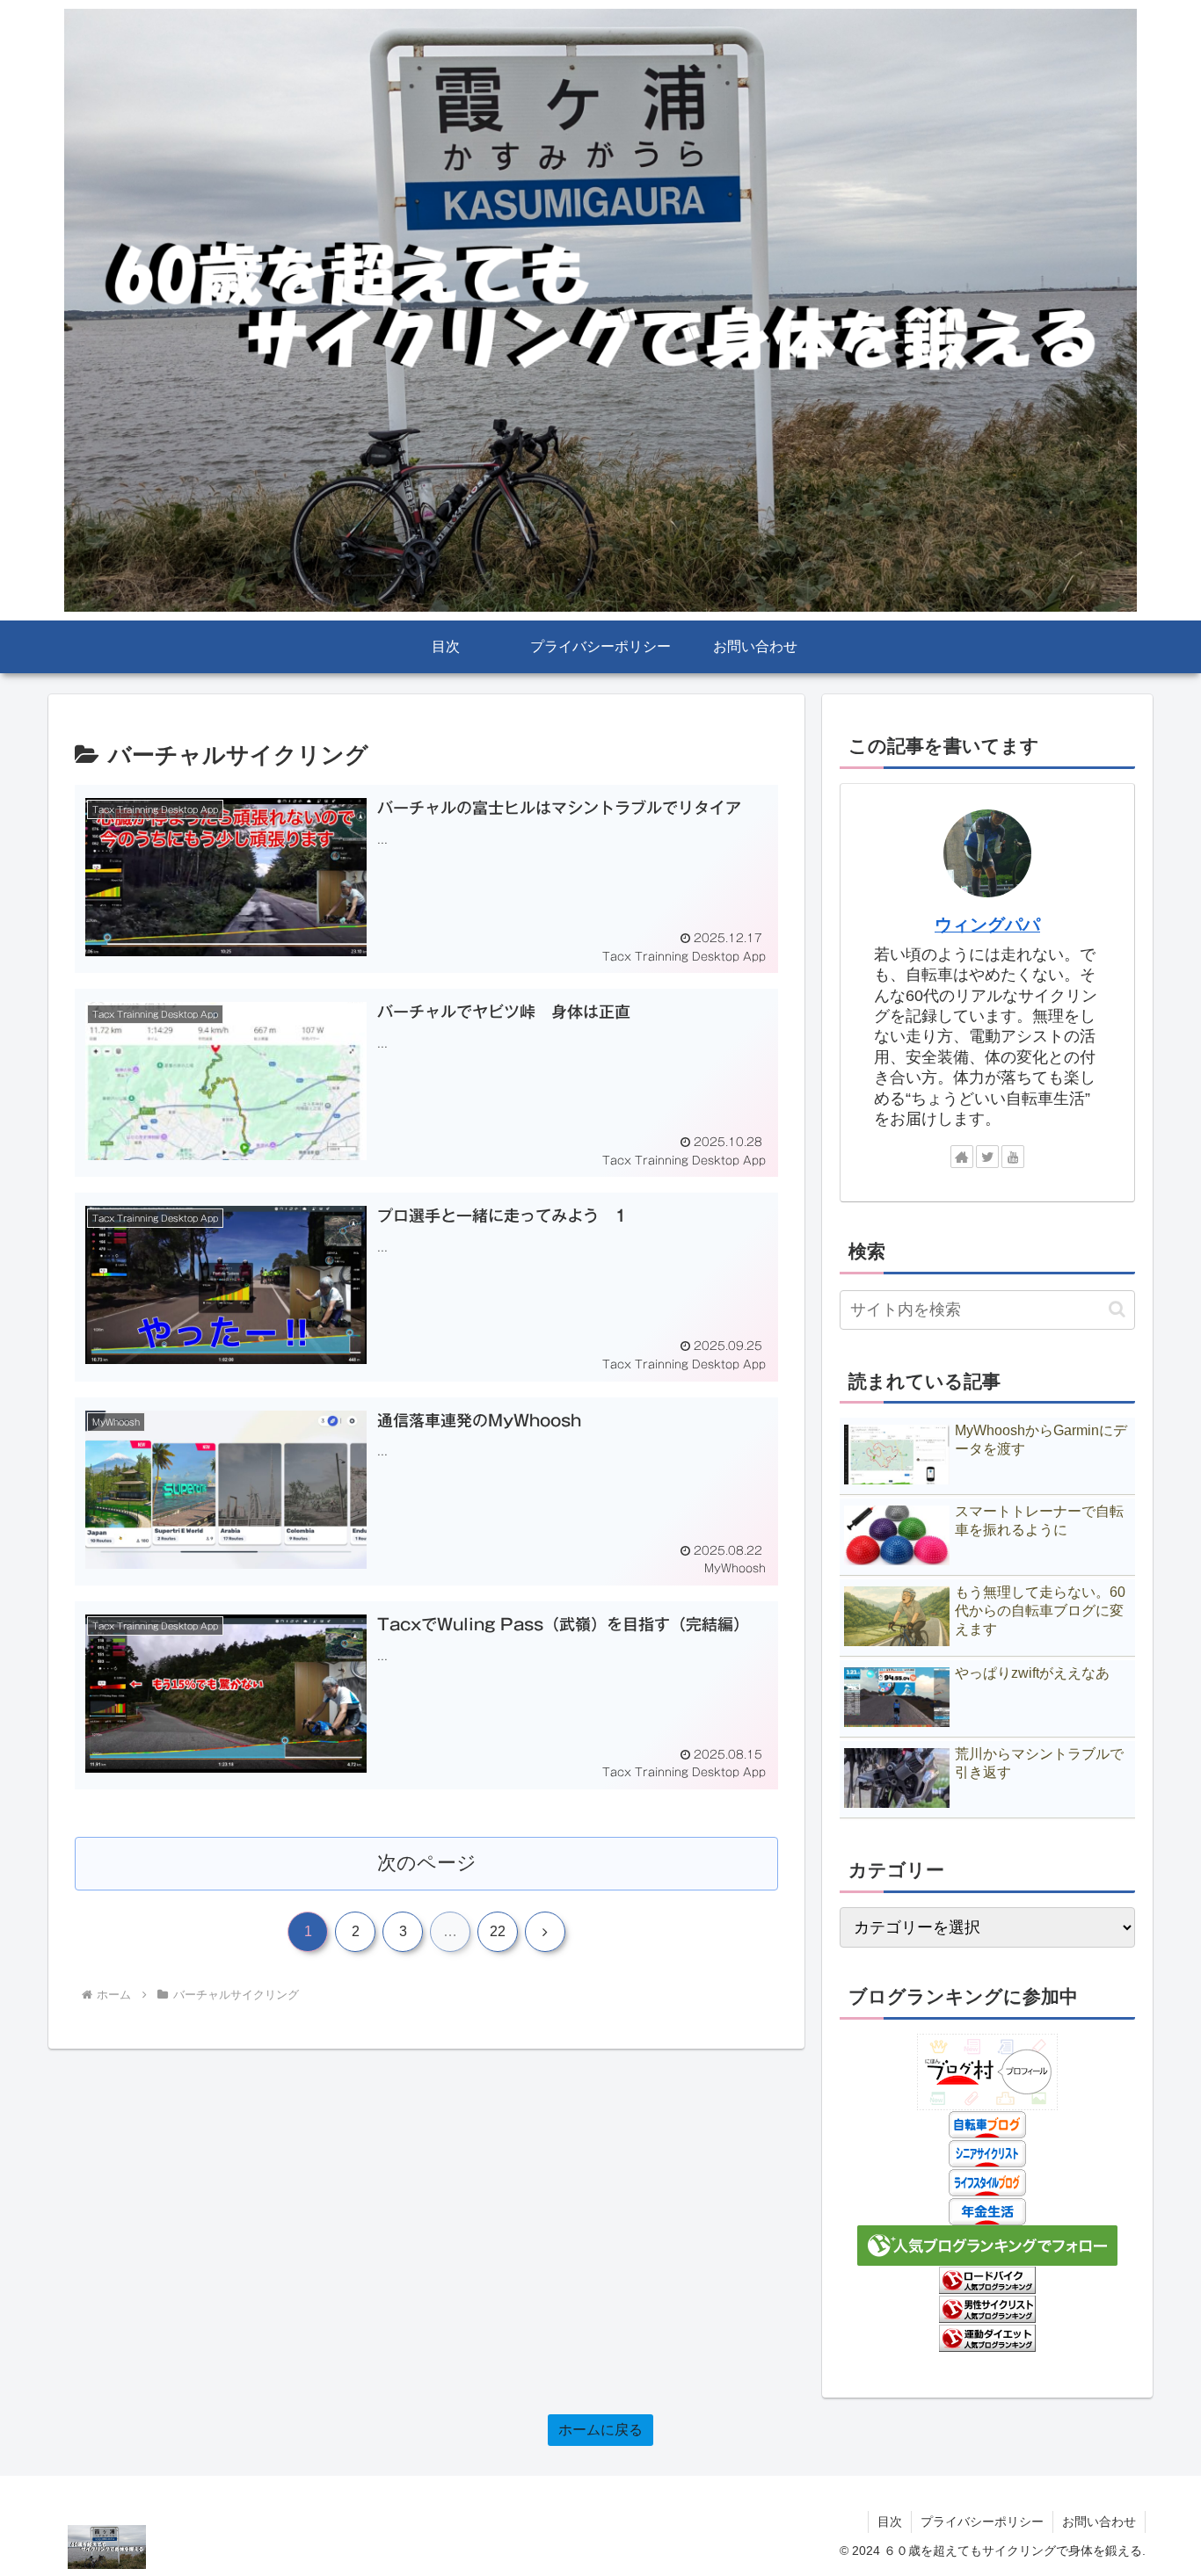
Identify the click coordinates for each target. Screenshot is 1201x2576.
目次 (890, 2522)
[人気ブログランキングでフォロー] (987, 2244)
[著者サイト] (962, 1157)
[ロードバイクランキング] (987, 2280)
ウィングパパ (987, 925)
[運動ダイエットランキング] (987, 2337)
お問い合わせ (1099, 2522)
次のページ (427, 1863)
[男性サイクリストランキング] (987, 2308)
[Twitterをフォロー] (987, 1157)
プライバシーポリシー (982, 2522)
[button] (1117, 1309)
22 (498, 1931)
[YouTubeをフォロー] (1013, 1157)
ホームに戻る (600, 2430)
